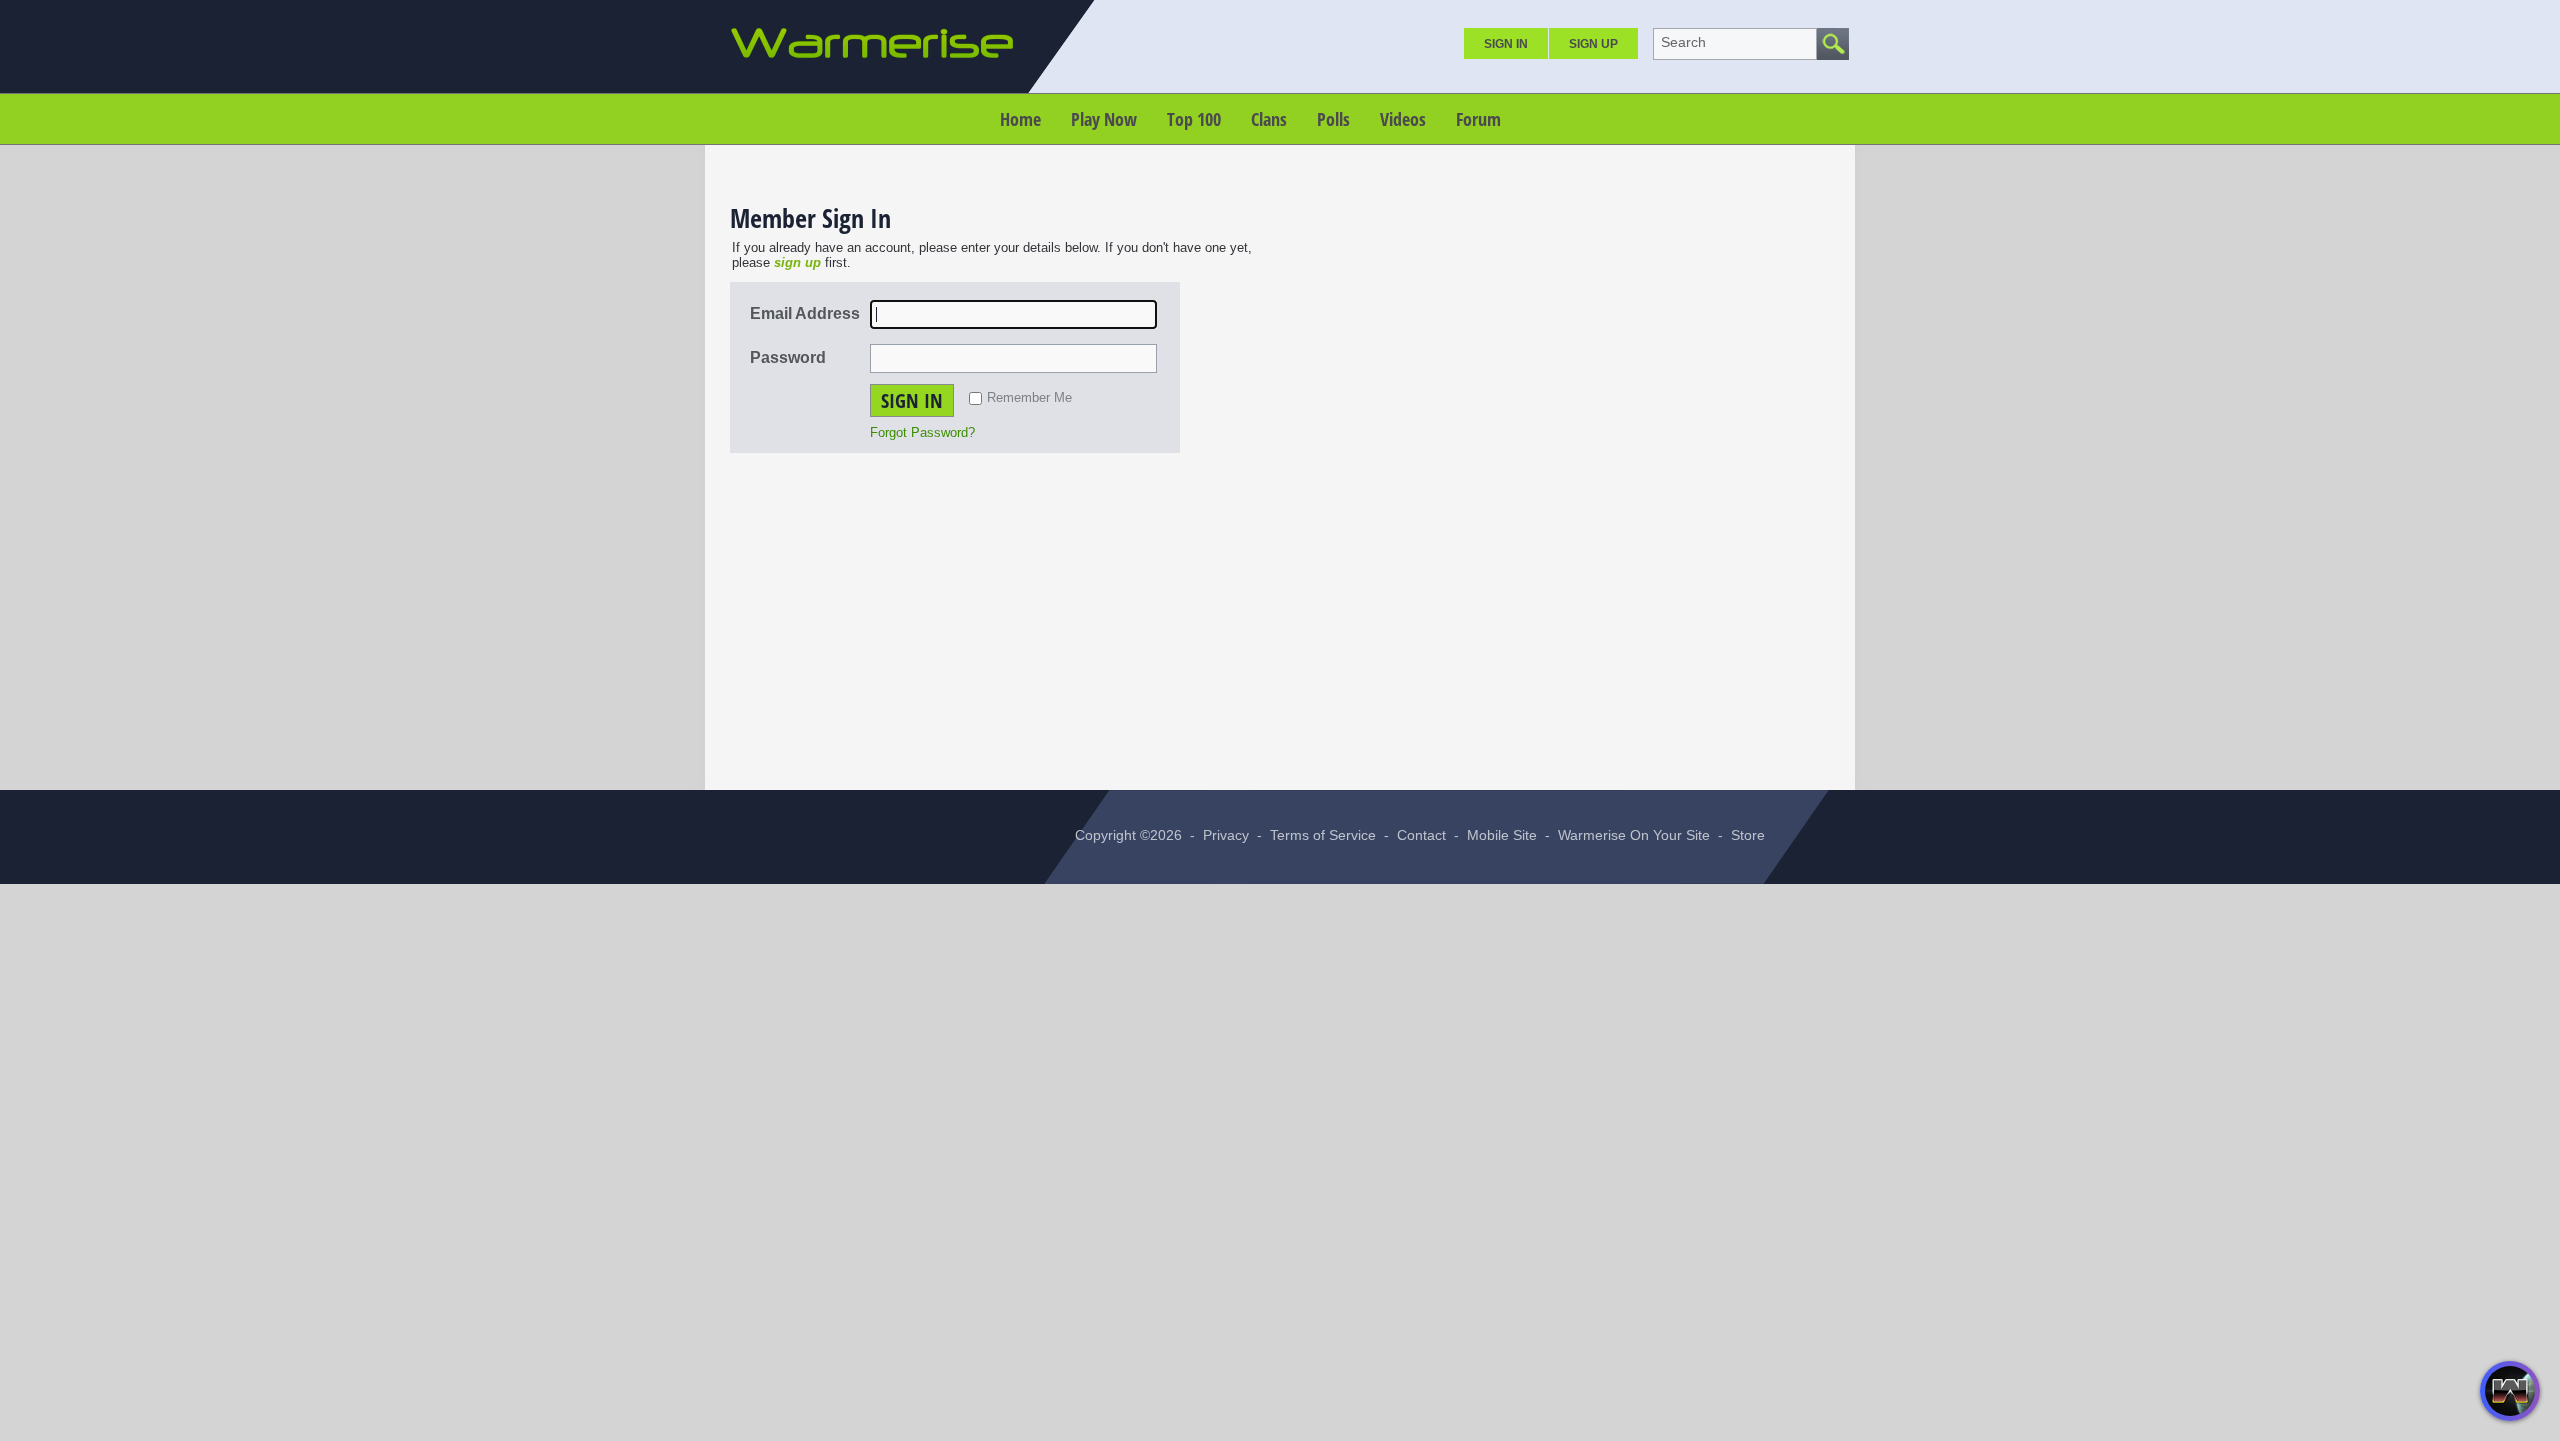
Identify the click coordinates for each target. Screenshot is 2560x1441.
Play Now (1104, 119)
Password (788, 357)
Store (1748, 835)
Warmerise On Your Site (1634, 835)
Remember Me (1029, 397)
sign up (797, 262)
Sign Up (1593, 44)
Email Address (805, 313)
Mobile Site (1502, 835)
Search (1683, 42)
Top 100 (1194, 119)
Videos (1403, 119)
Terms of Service (1323, 835)
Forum (1478, 119)
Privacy (1226, 835)
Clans (1269, 119)
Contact (1421, 835)
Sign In (1506, 44)
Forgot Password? (922, 432)
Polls (1333, 119)
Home (1020, 119)
